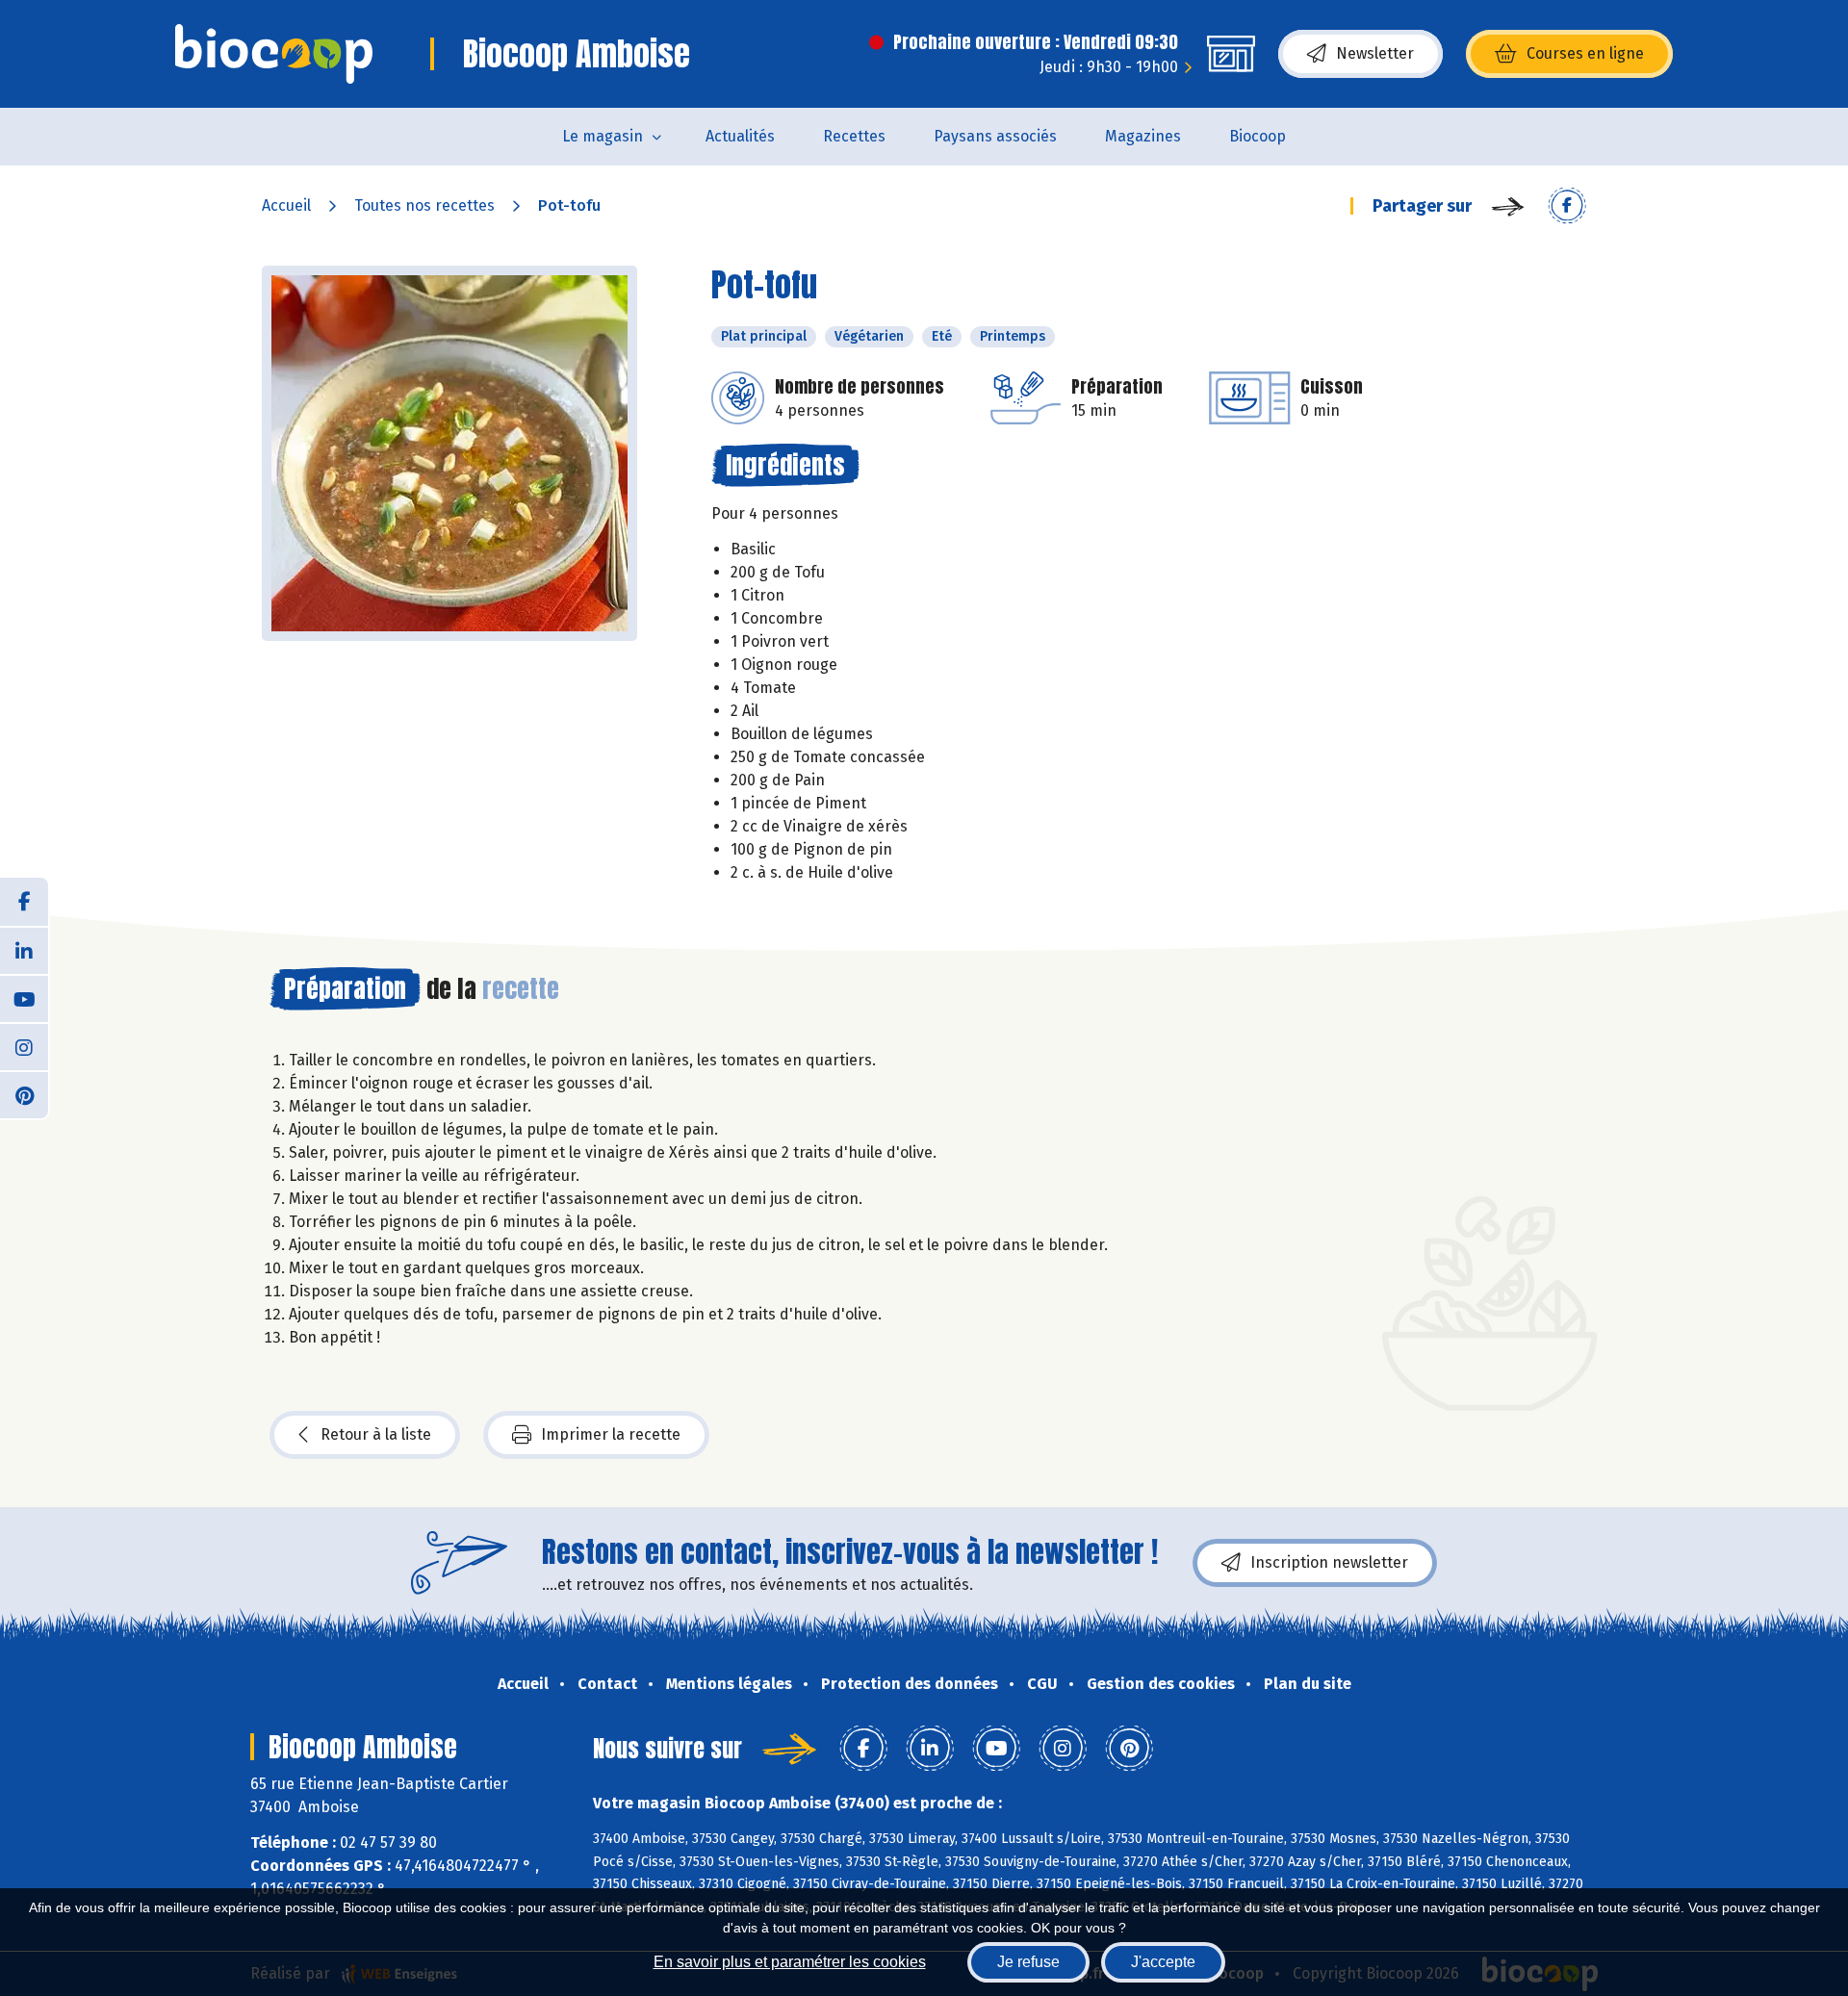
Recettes (854, 136)
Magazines (1143, 136)
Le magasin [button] (603, 136)
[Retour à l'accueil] (274, 54)
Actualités (740, 136)
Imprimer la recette (611, 1434)
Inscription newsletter (1329, 1562)
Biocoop (1258, 136)
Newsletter (1375, 53)
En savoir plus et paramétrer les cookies (790, 1962)
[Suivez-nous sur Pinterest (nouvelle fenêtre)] (24, 1094)
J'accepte (1163, 1962)
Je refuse (1028, 1962)
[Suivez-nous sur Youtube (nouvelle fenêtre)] (24, 998)
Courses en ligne (1585, 53)
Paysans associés (995, 136)
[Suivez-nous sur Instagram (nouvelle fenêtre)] (24, 1046)
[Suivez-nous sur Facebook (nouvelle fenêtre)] (24, 902)
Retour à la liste (376, 1434)
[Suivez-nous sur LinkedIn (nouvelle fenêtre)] (24, 950)
